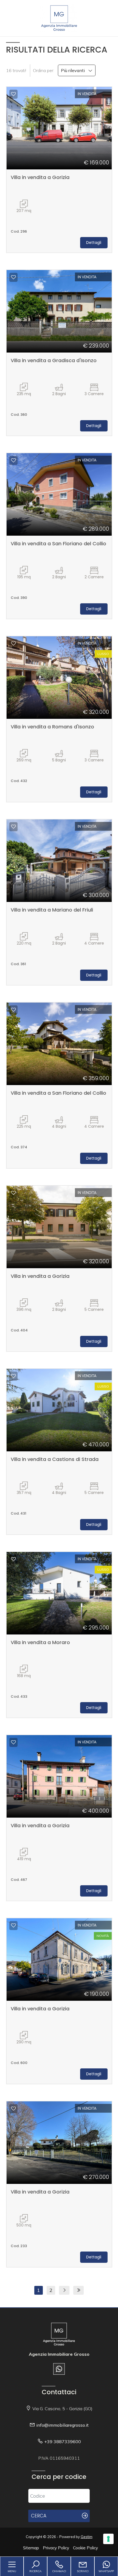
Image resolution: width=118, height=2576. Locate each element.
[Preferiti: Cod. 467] (13, 1742)
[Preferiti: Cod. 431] (13, 1376)
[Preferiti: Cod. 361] (13, 827)
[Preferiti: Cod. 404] (13, 1193)
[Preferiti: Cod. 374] (13, 1010)
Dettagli (94, 243)
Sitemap (31, 2548)
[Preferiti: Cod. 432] (13, 643)
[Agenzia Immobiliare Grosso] (59, 18)
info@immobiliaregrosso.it (62, 2425)
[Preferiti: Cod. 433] (13, 1559)
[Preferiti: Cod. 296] (13, 94)
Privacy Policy (56, 2548)
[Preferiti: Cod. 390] (13, 460)
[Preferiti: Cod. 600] (13, 1925)
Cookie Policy (85, 2548)
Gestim (87, 2537)
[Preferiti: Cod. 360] (13, 277)
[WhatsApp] (59, 2369)
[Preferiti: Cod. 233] (13, 2109)
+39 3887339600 (63, 2442)
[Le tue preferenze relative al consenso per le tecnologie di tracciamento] (108, 2539)
